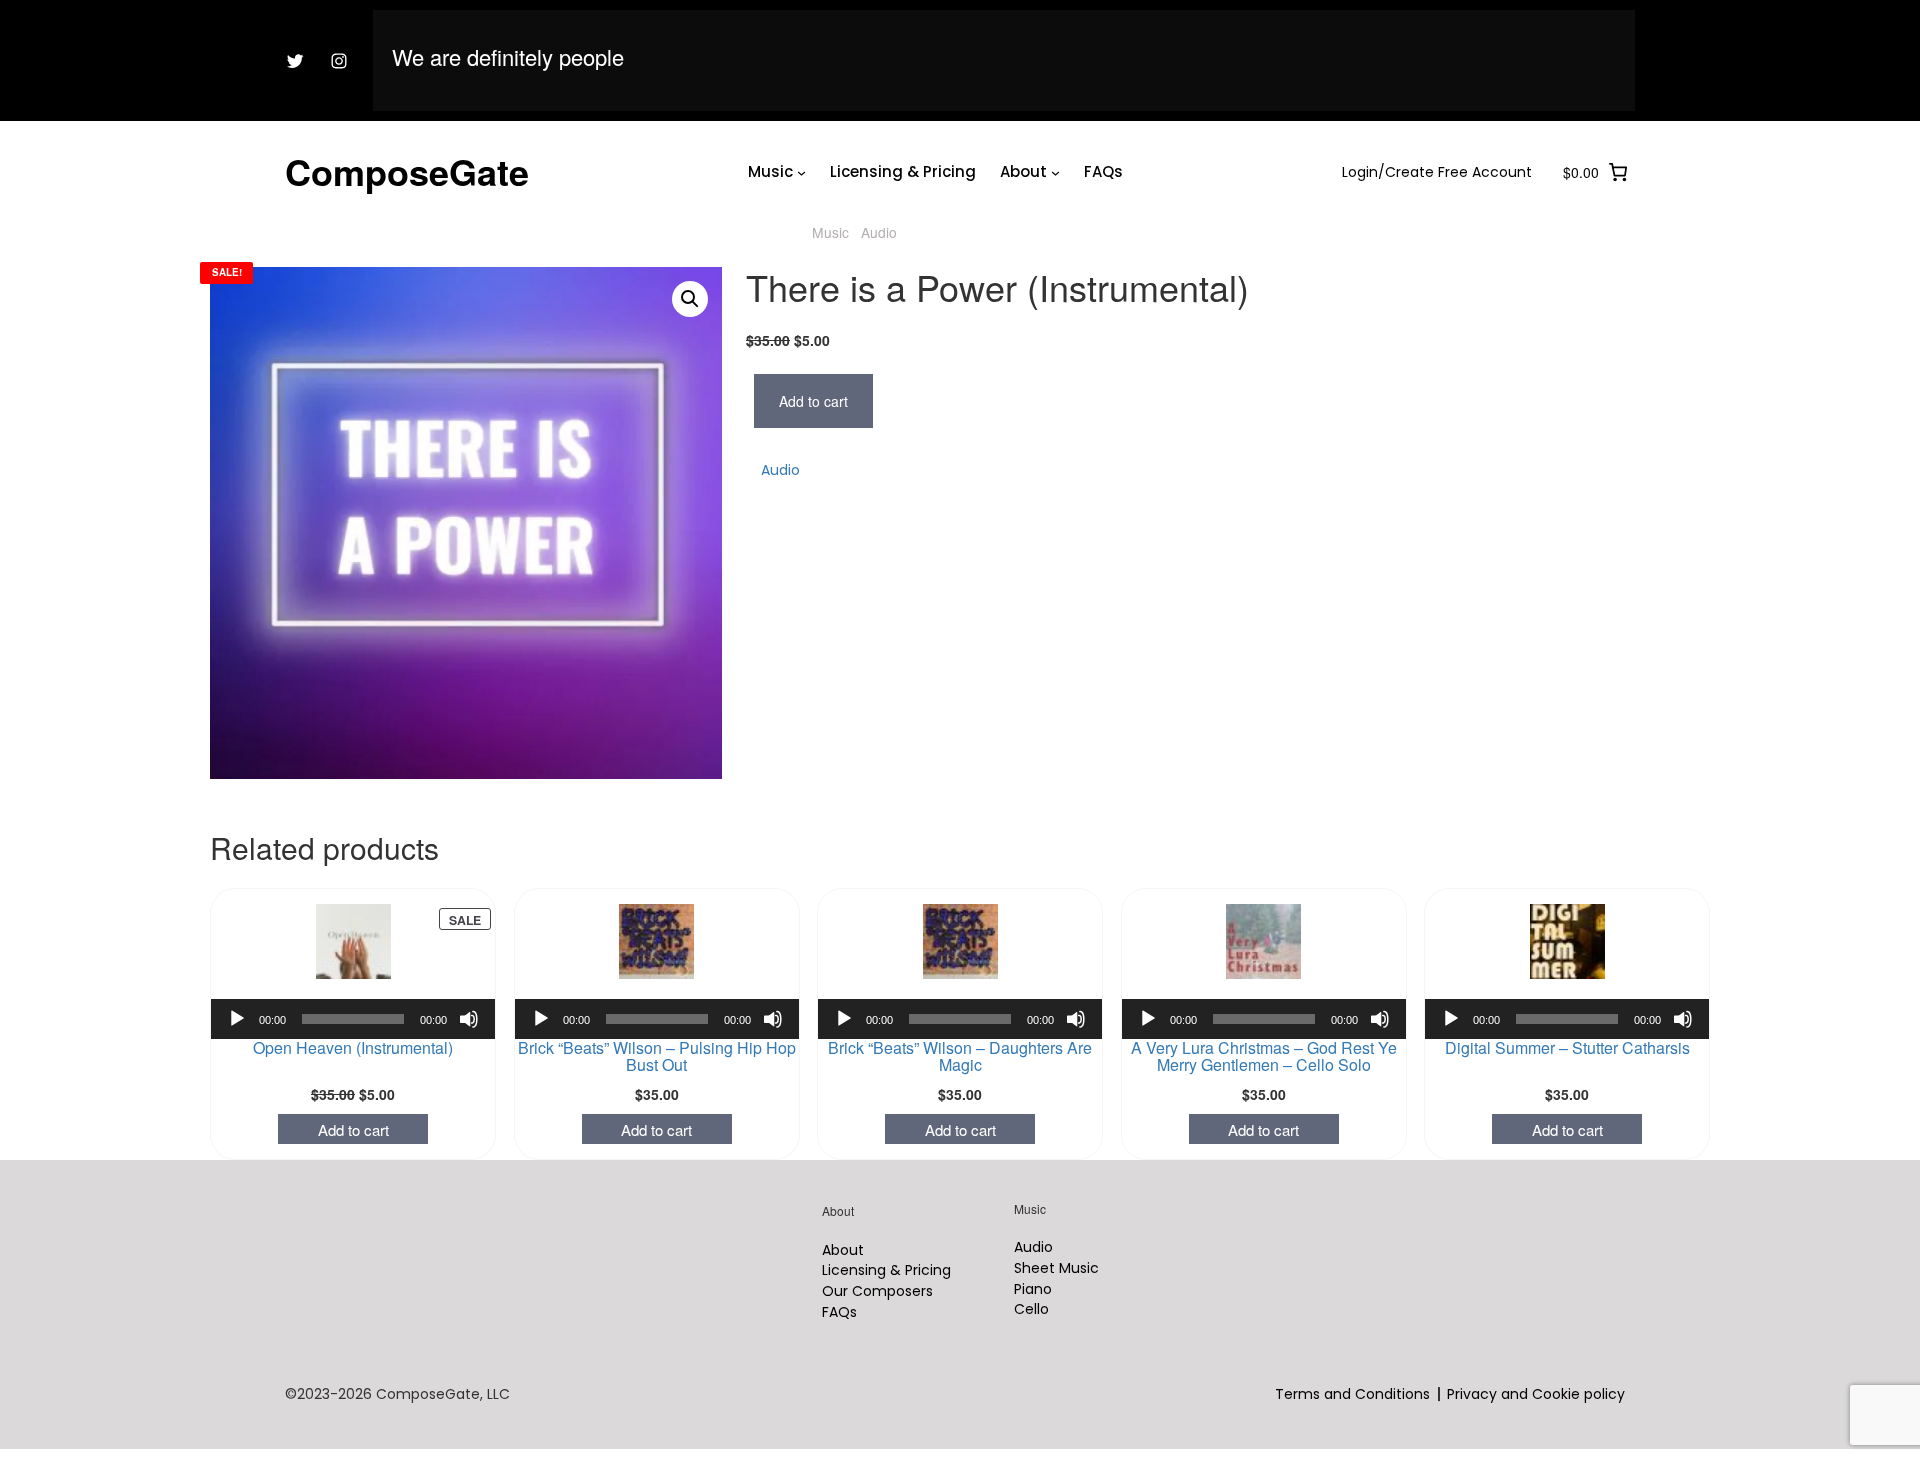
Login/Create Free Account (1626, 20)
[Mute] (469, 1019)
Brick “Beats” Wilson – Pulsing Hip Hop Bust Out (657, 1036)
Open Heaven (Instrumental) (353, 1028)
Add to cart (813, 401)
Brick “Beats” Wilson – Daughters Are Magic (960, 1036)
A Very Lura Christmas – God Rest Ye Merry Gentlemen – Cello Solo (1264, 1036)
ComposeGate (407, 171)
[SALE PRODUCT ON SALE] (353, 941)
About (965, 20)
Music (652, 20)
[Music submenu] (698, 21)
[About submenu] (1011, 21)
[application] (353, 1019)
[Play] (237, 1019)
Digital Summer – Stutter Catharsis (1567, 1028)
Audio (879, 232)
